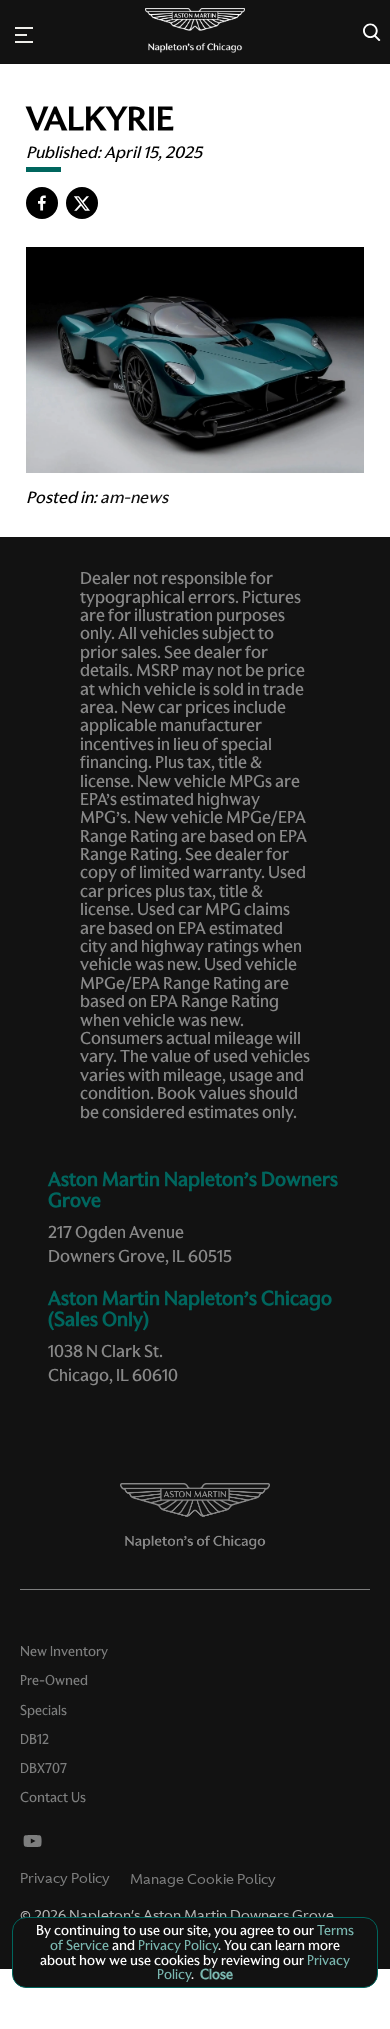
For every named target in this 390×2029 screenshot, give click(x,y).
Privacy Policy (65, 1878)
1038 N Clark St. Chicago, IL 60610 (113, 1363)
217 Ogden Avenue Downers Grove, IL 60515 (140, 1244)
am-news (134, 497)
